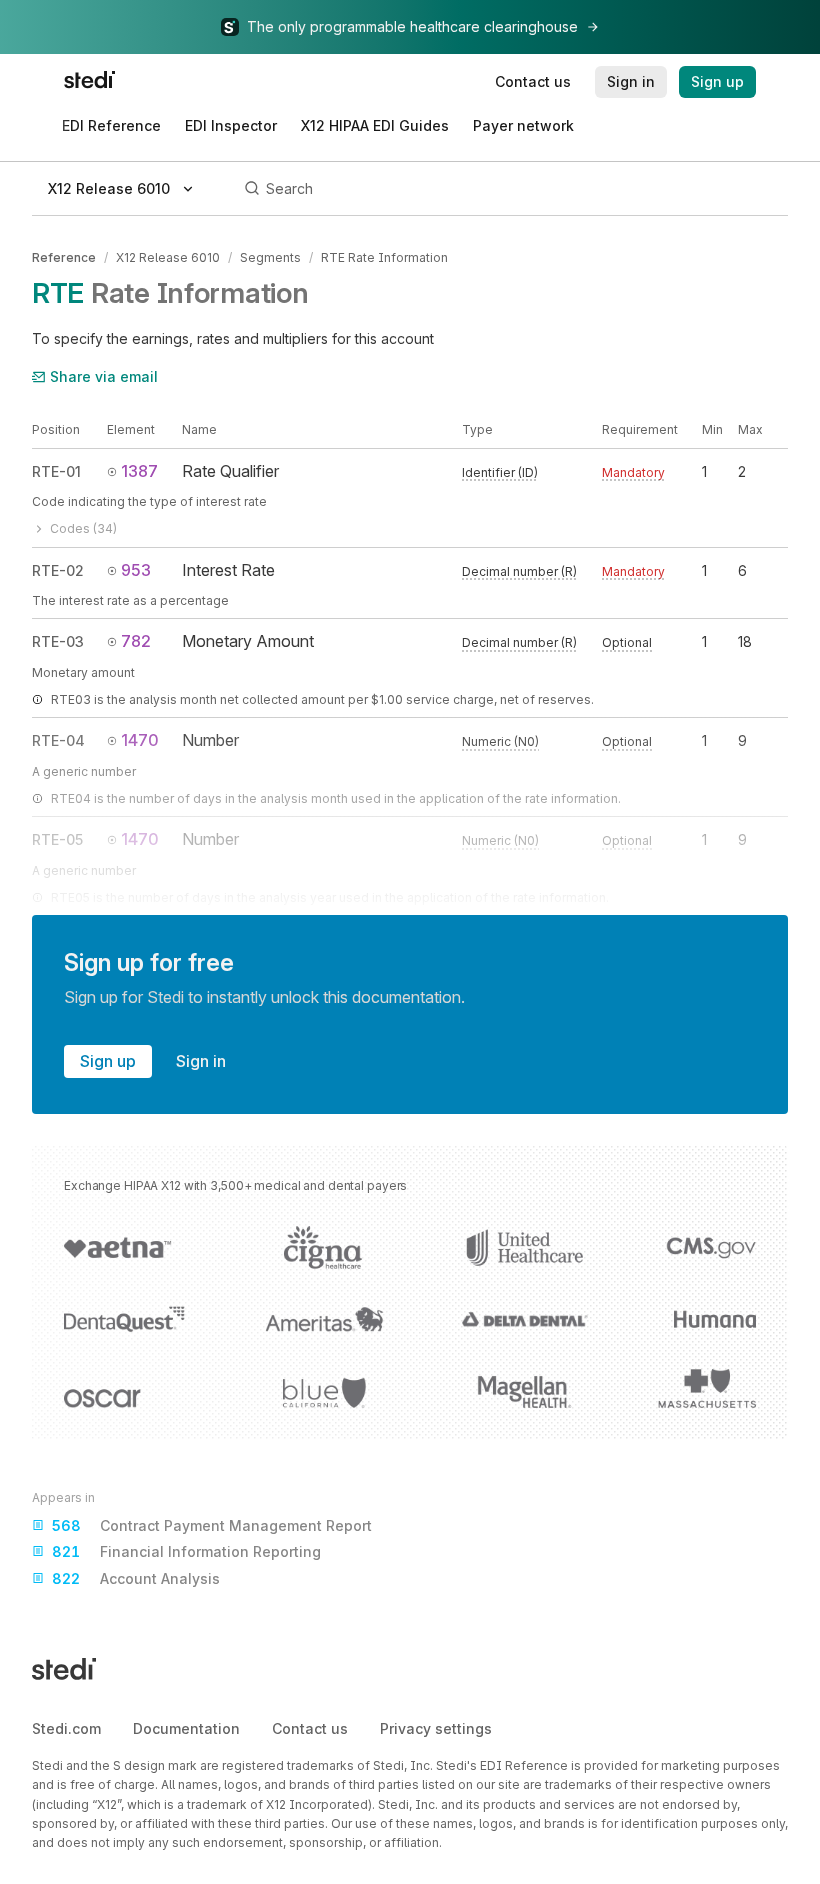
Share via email (104, 376)
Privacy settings (436, 1728)
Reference (64, 257)
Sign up (108, 1061)
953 (136, 570)
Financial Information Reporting (186, 1551)
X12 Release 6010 (168, 257)
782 (136, 641)
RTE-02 (58, 570)
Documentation (186, 1728)
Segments (270, 257)
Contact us (310, 1728)
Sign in (201, 1061)
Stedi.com (66, 1728)
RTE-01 (56, 471)
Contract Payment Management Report (212, 1525)
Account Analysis (136, 1578)
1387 (139, 471)
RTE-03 (58, 641)
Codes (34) (83, 528)
